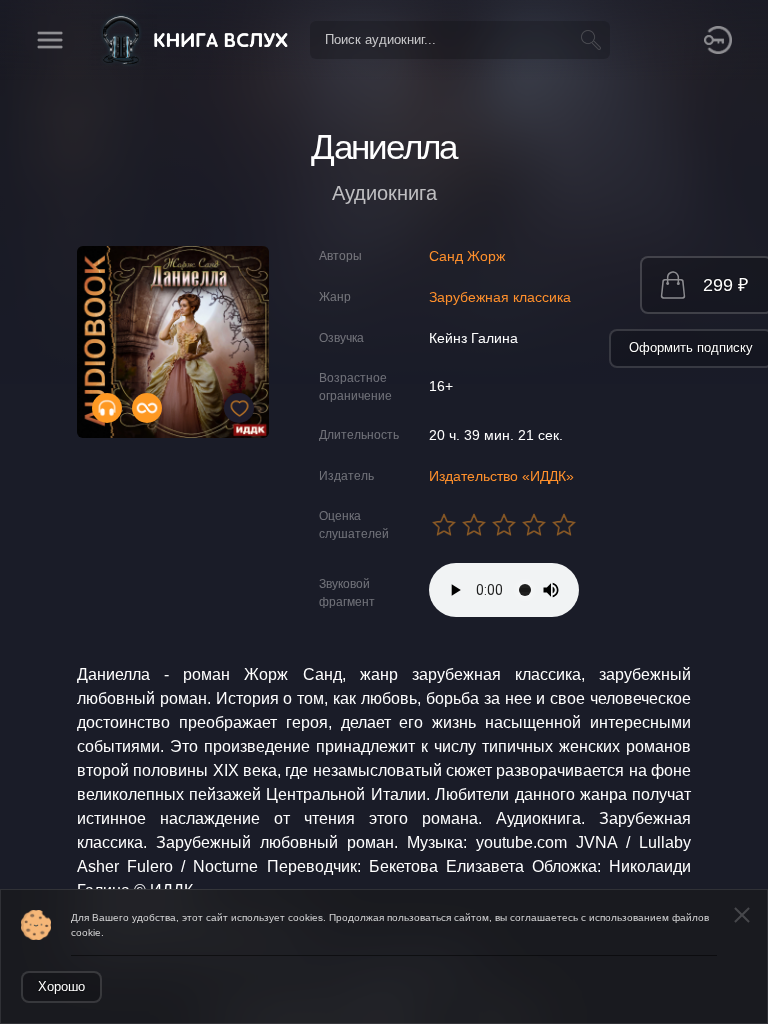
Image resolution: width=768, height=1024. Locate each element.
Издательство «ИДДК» (501, 476)
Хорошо (61, 986)
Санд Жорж (467, 256)
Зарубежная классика (500, 297)
